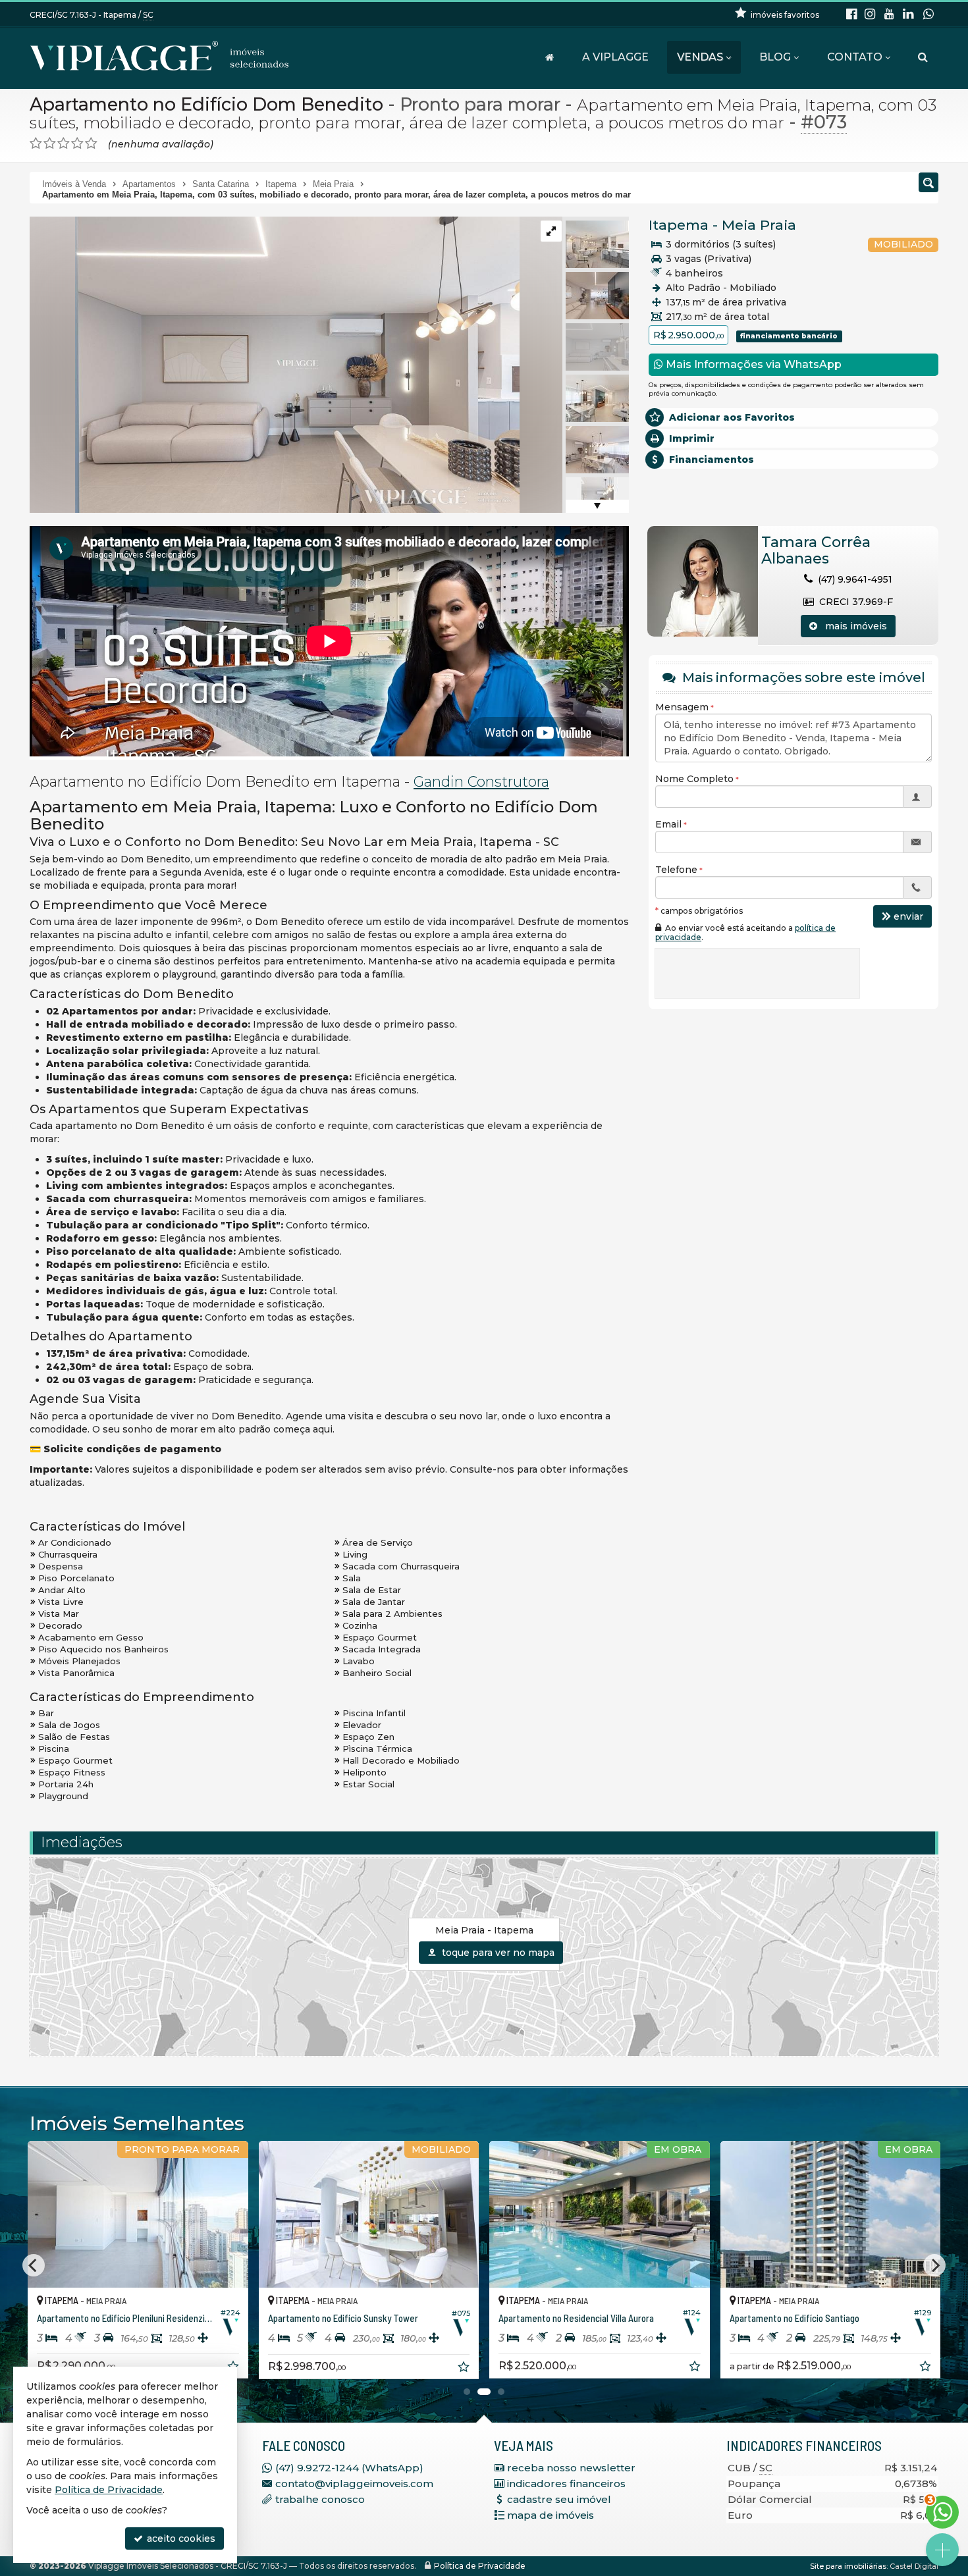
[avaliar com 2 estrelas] (50, 144)
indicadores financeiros (566, 2484)
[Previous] (34, 2265)
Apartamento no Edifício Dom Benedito (206, 104)
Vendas (700, 57)
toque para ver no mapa (497, 1953)
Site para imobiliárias (848, 2566)
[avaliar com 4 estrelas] (77, 144)
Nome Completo (694, 779)
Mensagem (682, 707)
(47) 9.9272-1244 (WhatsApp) (349, 2468)
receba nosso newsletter (571, 2468)
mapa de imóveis (551, 2515)
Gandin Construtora (481, 782)
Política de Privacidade (480, 2566)
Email (668, 824)
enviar (908, 916)
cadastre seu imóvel (559, 2499)
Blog (775, 57)
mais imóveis (852, 626)
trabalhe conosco (320, 2499)
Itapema (679, 225)
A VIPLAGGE (615, 57)
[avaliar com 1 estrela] (36, 144)
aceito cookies (180, 2538)
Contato (855, 57)
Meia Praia (759, 225)
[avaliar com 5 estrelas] (91, 144)
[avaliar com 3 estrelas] (64, 144)
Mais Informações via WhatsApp (752, 364)
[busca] (923, 57)
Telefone (676, 870)
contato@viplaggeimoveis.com (354, 2484)
